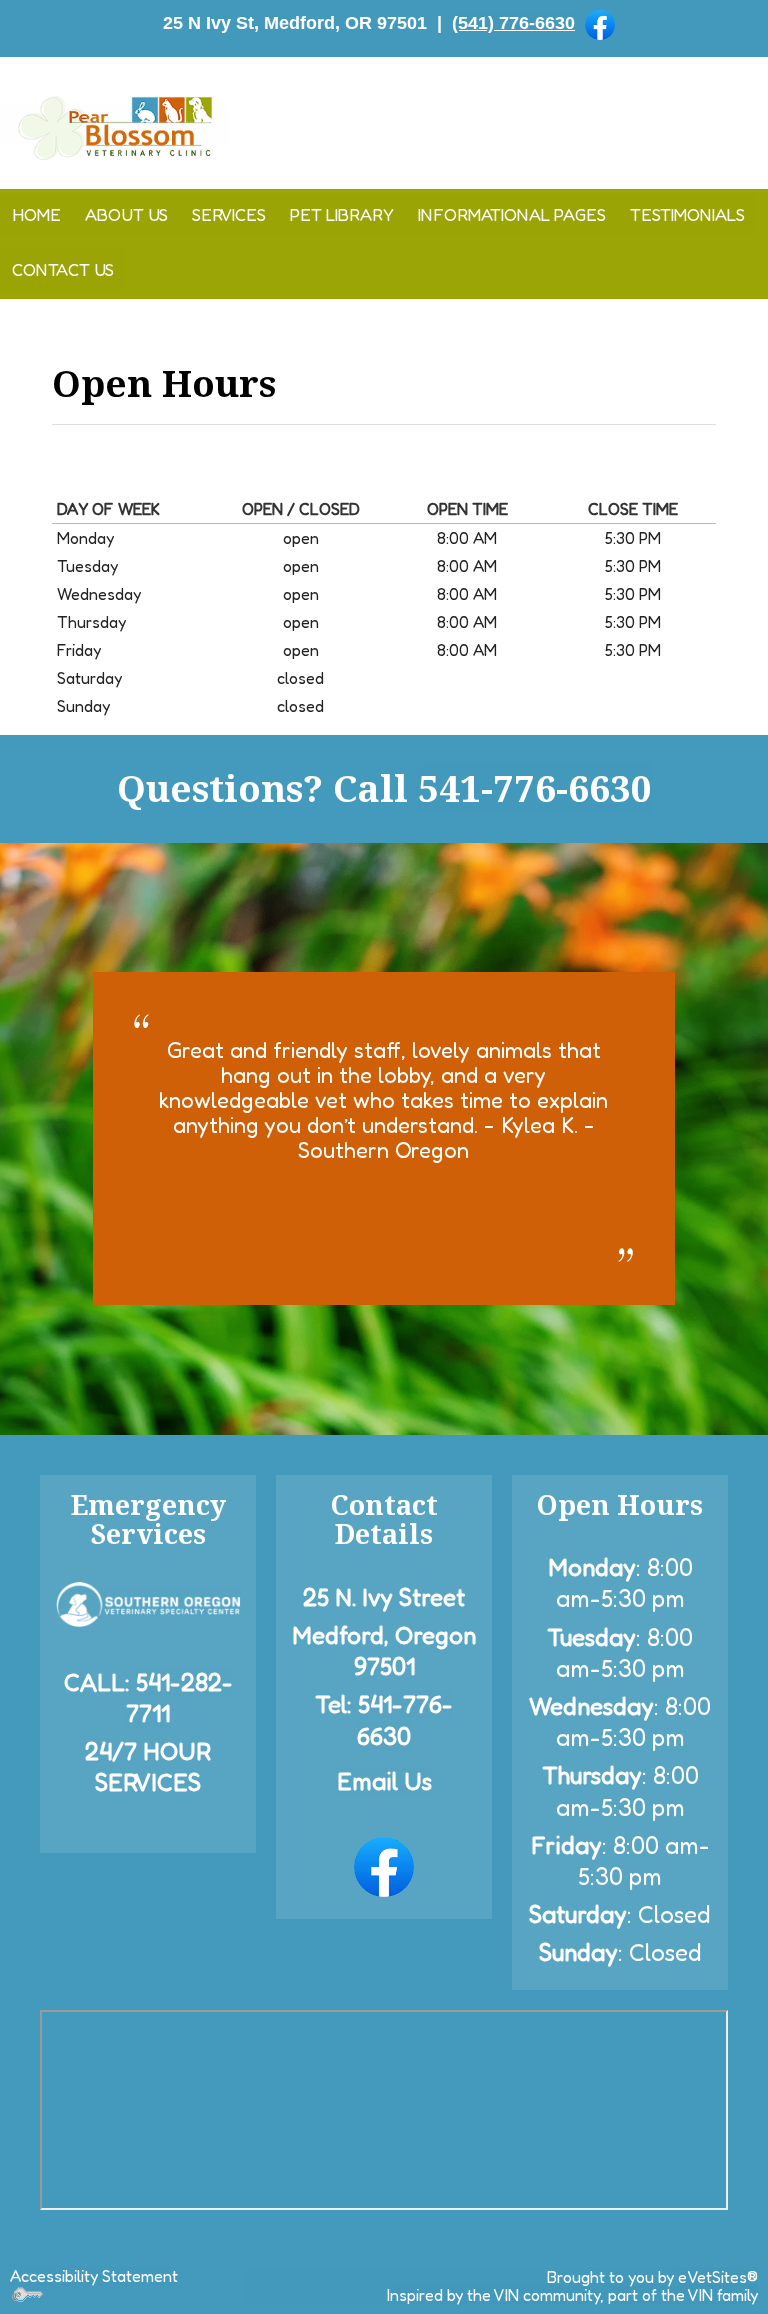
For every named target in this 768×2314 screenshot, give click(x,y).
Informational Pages (512, 214)
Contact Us (63, 269)
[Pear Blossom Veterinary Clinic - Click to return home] (115, 124)
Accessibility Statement (94, 2276)
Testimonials (687, 214)
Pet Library (342, 214)
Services (229, 214)
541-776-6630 (535, 787)
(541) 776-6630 (513, 23)
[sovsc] (148, 1602)
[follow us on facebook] (600, 24)
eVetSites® (718, 2277)
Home (36, 214)
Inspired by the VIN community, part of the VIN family (572, 2295)
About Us (126, 214)
